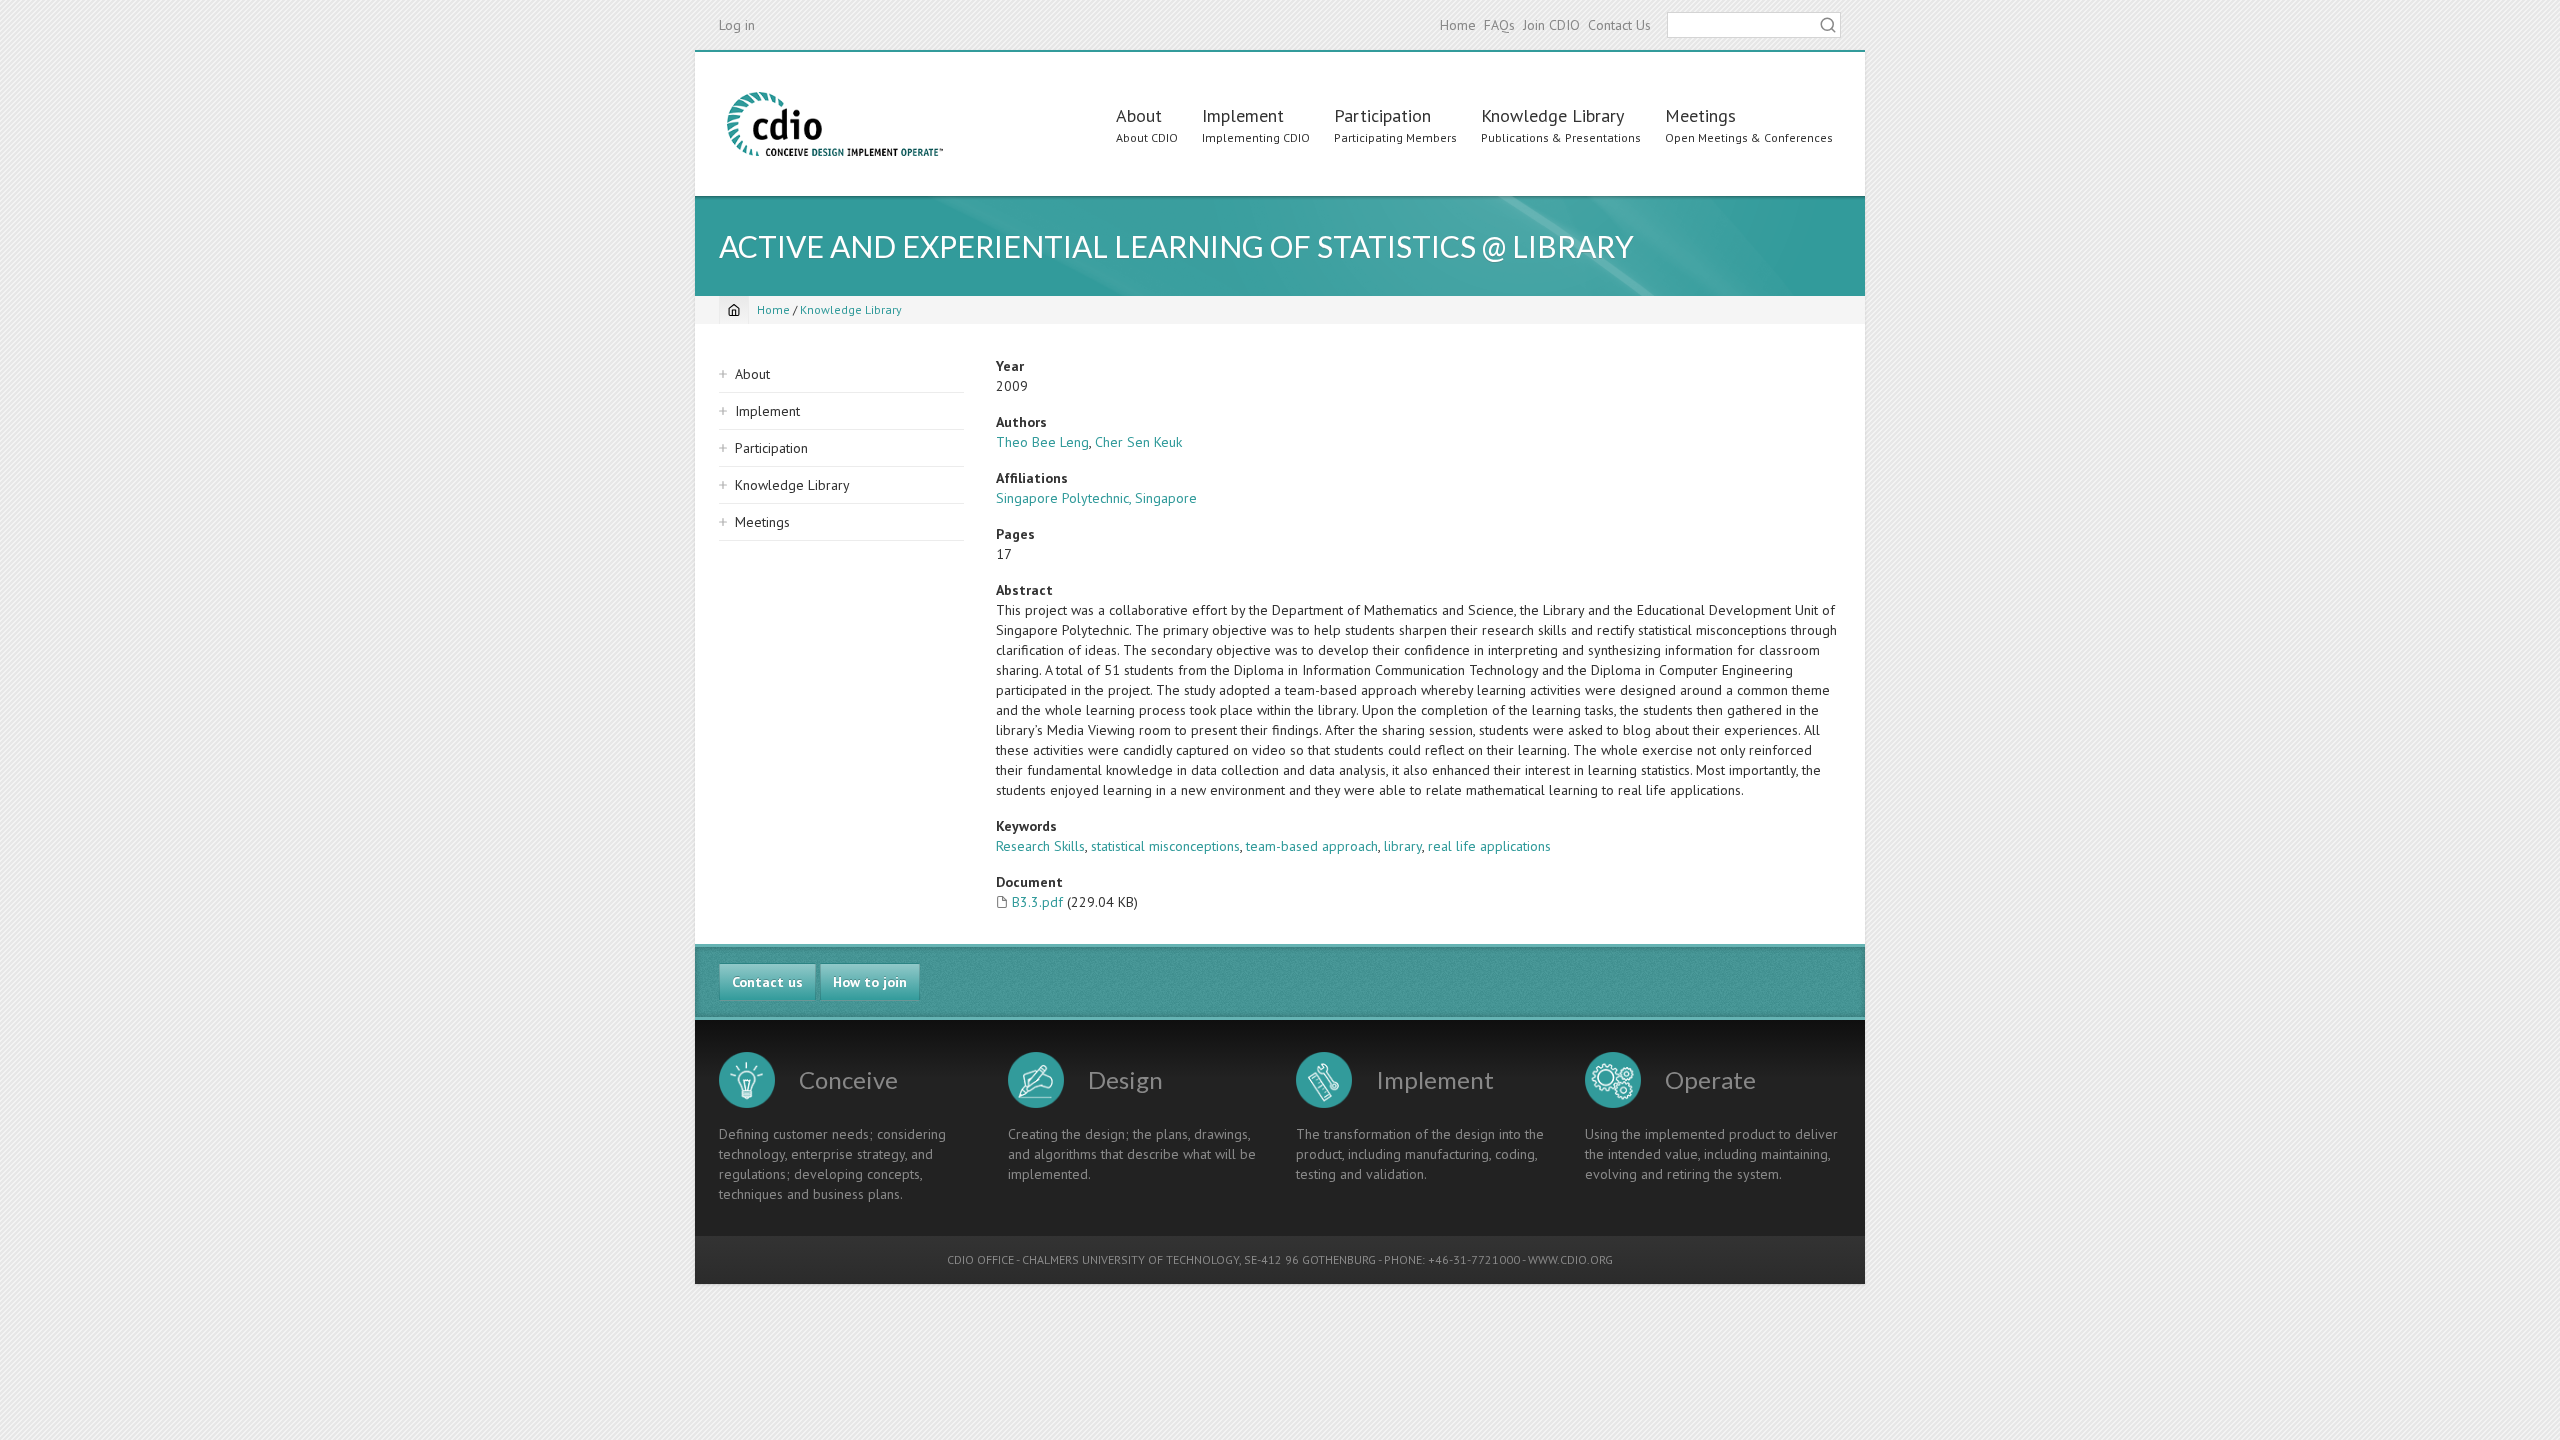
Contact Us (1619, 25)
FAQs (1499, 25)
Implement (1243, 115)
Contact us (767, 982)
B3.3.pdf (1037, 902)
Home (1458, 25)
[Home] (835, 124)
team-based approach (1312, 846)
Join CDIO (1551, 25)
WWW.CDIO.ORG (1570, 1259)
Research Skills (1040, 846)
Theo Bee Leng (1042, 442)
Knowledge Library (1552, 115)
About (1139, 115)
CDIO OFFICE (980, 1259)
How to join (870, 982)
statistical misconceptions (1165, 846)
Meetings (1700, 115)
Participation (1382, 115)
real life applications (1489, 846)
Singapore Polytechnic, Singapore (1096, 498)
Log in (737, 25)
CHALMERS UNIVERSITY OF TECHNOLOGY (1130, 1259)
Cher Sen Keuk (1138, 442)
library (1403, 846)
